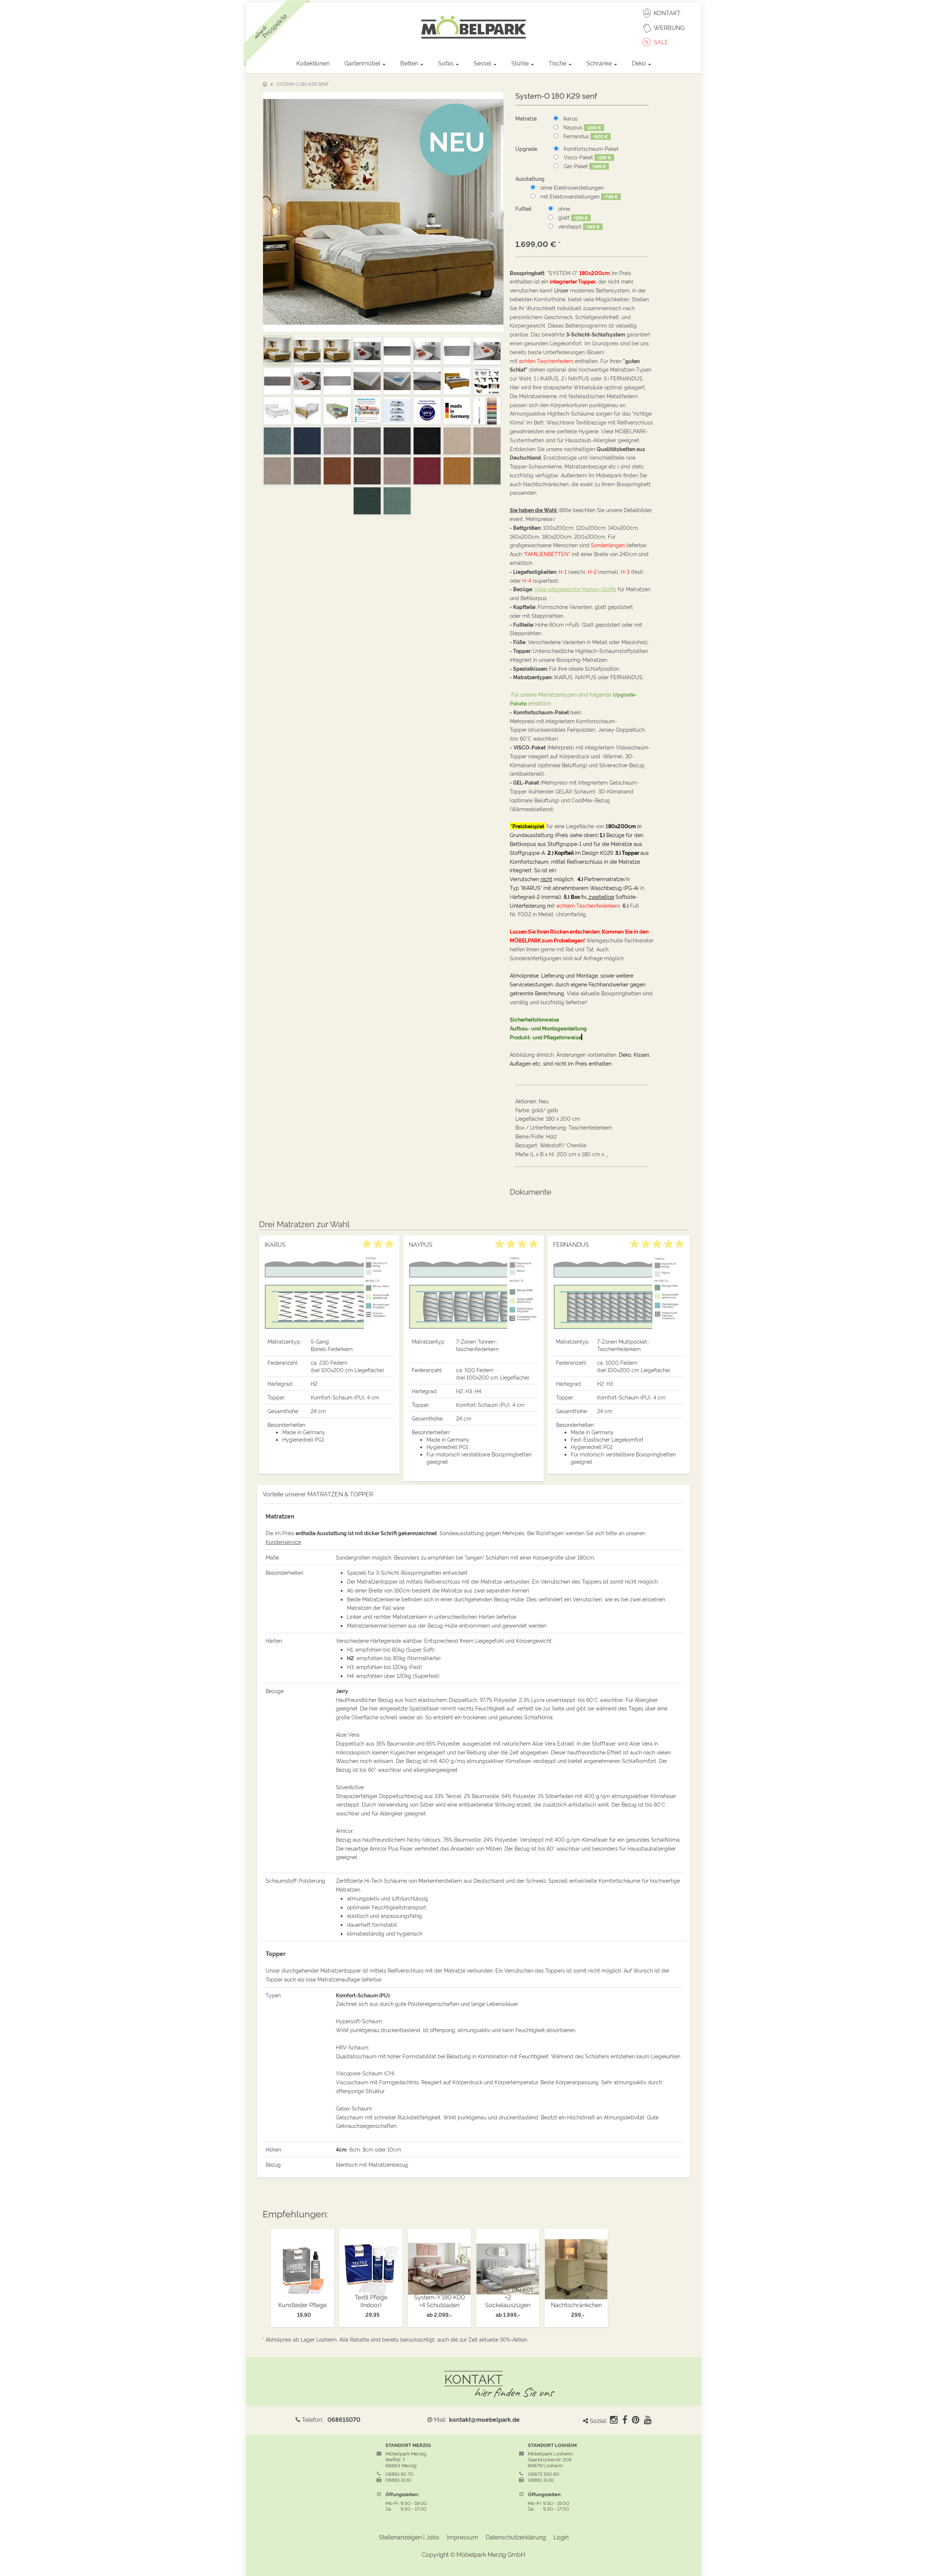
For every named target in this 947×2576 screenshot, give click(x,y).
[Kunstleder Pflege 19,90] (302, 2267)
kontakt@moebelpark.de (484, 2419)
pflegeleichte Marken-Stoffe (575, 589)
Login (561, 2537)
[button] (277, 212)
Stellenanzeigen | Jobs (409, 2537)
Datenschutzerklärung (516, 2537)
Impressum (463, 2537)
